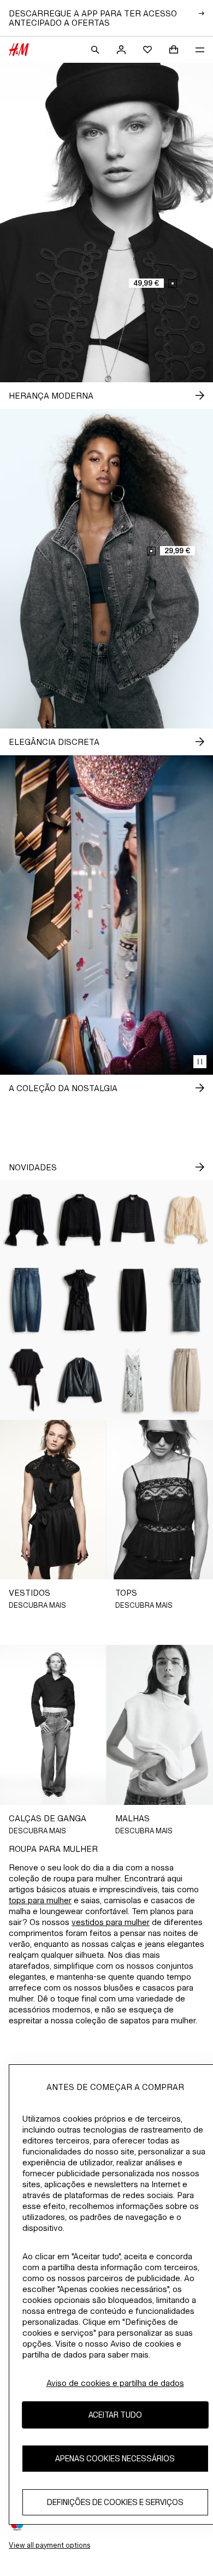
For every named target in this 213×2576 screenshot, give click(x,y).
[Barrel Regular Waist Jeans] (27, 1300)
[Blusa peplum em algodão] (80, 1220)
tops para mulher (40, 1900)
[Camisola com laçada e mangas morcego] (27, 1380)
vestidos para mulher (111, 1922)
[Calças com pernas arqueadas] (133, 1300)
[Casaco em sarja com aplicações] (133, 1220)
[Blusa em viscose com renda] (27, 1220)
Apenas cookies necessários (115, 2458)
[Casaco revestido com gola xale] (80, 1380)
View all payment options (49, 2545)
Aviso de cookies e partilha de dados (115, 2383)
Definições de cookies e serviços (115, 2502)
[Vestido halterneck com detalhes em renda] (80, 1300)
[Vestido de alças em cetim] (133, 1380)
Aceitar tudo (115, 2415)
